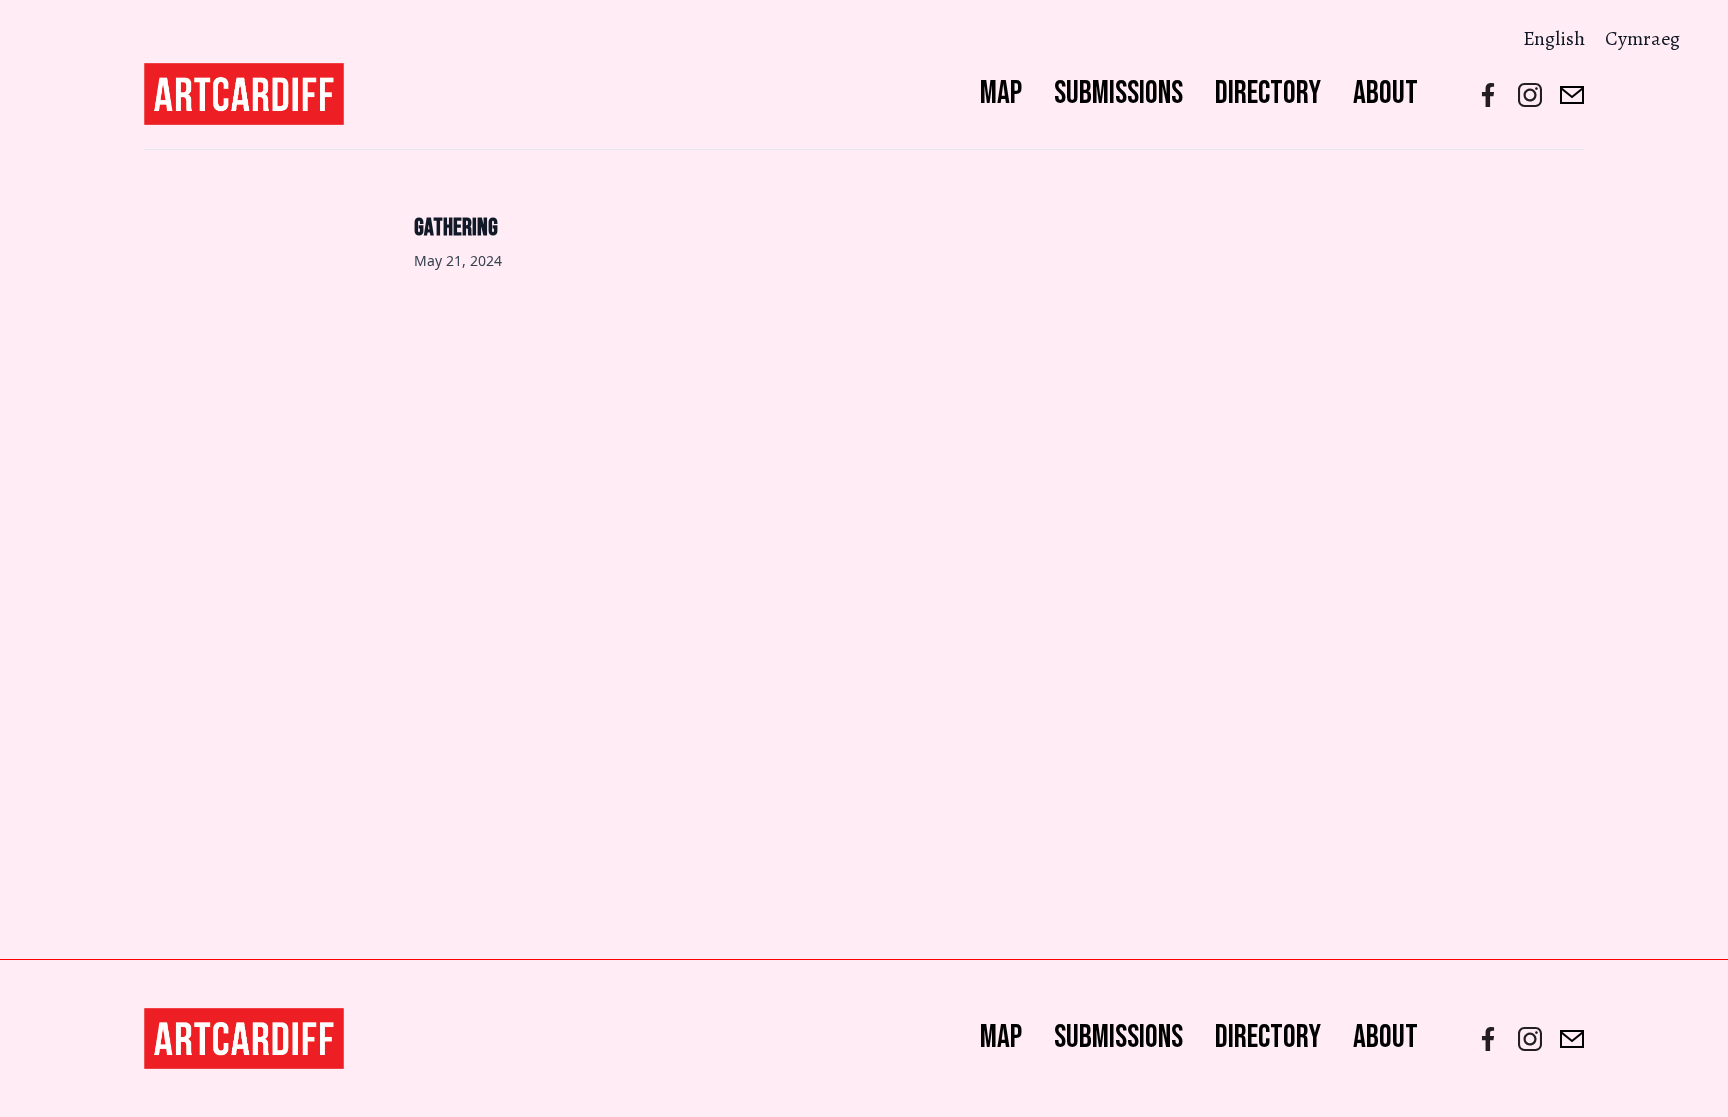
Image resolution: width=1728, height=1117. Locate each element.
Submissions (1118, 93)
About (1385, 93)
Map (1001, 93)
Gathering (456, 227)
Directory (1268, 93)
